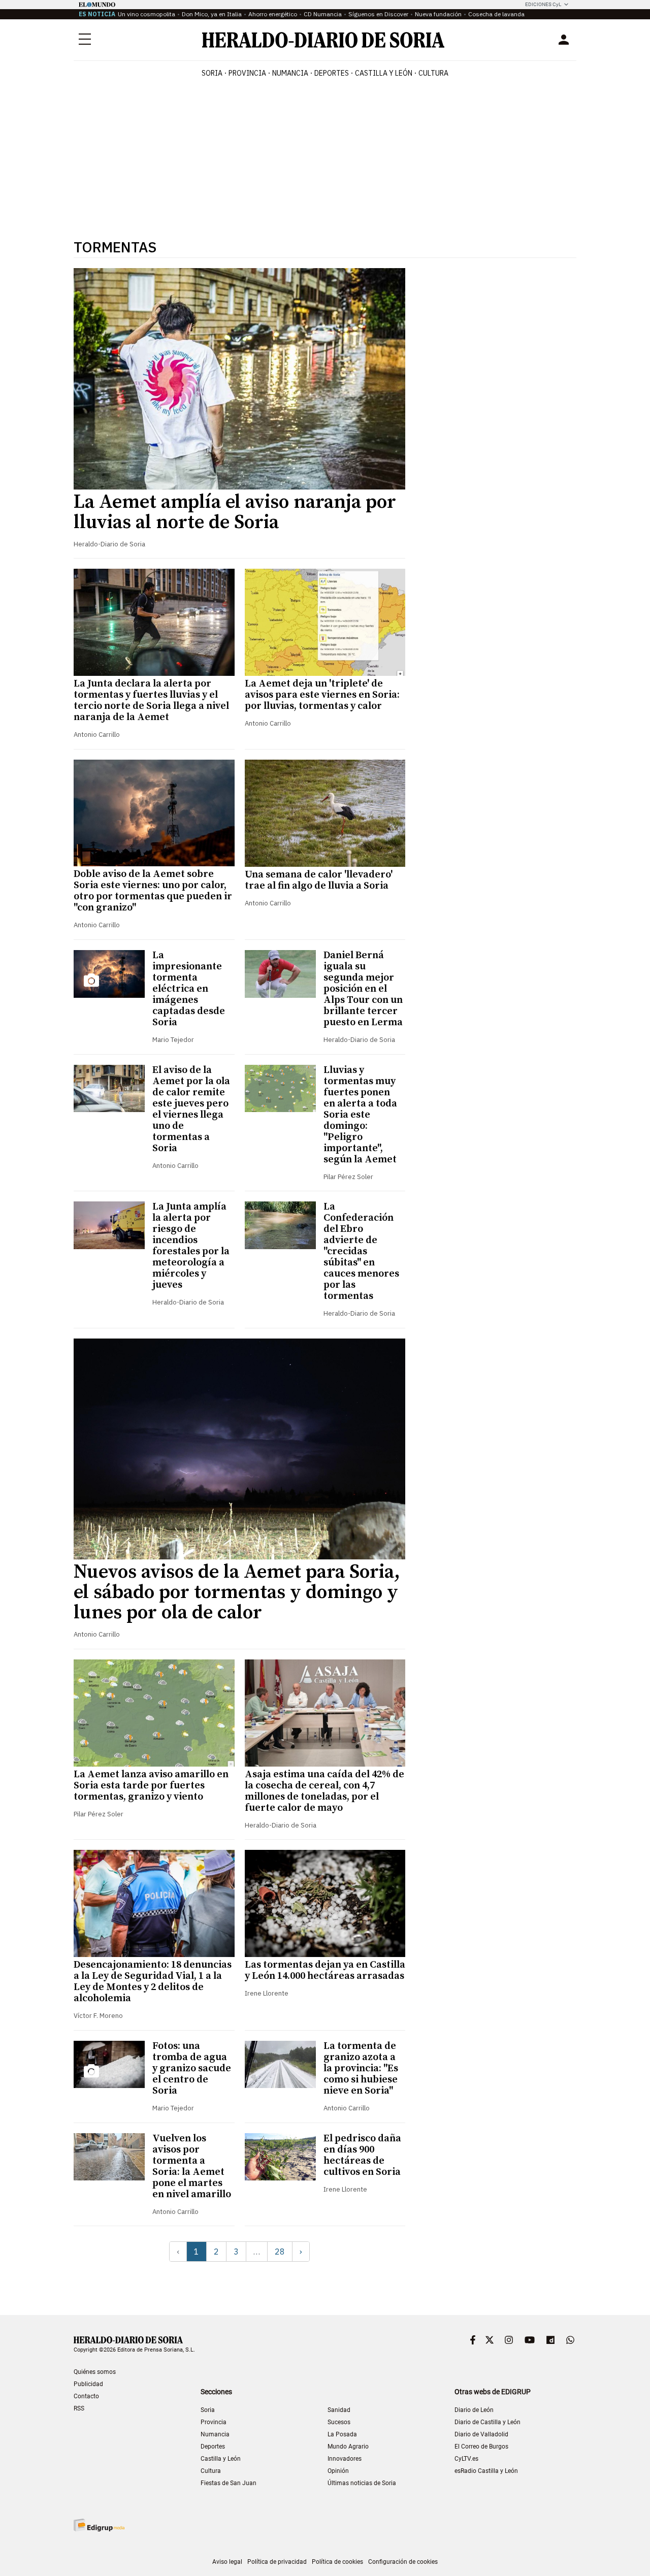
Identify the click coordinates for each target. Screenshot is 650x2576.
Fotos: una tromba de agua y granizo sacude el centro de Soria (192, 2068)
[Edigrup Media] (99, 2525)
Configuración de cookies (403, 2562)
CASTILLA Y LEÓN (384, 73)
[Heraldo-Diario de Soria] (323, 40)
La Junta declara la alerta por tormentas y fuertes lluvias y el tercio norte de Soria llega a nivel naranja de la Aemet (151, 700)
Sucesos (339, 2422)
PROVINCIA (247, 73)
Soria (208, 2410)
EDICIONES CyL (543, 4)
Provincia (214, 2422)
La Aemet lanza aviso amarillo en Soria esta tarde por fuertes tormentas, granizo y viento (151, 1786)
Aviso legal (227, 2562)
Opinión (338, 2471)
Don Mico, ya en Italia (212, 14)
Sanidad (339, 2410)
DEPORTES (332, 73)
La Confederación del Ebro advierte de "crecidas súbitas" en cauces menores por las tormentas (361, 1251)
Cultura (211, 2471)
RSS (79, 2408)
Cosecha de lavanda (496, 14)
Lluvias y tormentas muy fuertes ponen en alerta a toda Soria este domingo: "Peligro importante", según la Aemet (360, 1115)
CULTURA (433, 73)
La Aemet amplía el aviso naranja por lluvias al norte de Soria (235, 512)
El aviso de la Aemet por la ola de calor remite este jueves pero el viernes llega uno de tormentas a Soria (191, 1109)
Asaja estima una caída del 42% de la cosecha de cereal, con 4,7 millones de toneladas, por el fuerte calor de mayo (324, 1791)
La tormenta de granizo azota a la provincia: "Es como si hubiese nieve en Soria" (361, 2068)
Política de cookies (337, 2562)
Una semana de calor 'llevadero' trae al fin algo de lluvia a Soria (319, 880)
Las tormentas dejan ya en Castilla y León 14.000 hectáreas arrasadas (325, 1970)
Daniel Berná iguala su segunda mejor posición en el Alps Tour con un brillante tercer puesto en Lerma (363, 989)
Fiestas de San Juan (229, 2483)
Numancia (215, 2434)
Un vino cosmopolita (147, 14)
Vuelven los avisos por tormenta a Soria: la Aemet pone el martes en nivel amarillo (192, 2166)
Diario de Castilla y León (487, 2422)
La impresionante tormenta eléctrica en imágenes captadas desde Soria (189, 989)
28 (280, 2252)
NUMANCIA (290, 73)
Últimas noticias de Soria (362, 2483)
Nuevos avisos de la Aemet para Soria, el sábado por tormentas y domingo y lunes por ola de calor (237, 1592)
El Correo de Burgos (481, 2447)
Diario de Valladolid (481, 2434)
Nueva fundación (438, 14)
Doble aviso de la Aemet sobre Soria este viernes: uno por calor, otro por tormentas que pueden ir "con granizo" (153, 891)
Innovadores (345, 2459)
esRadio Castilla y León (486, 2471)
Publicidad (88, 2384)
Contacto (86, 2396)
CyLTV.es (466, 2459)
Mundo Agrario (348, 2447)
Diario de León (474, 2410)
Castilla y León (221, 2459)
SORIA (212, 73)
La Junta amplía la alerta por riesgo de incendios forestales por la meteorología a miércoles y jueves (191, 1246)
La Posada (342, 2434)
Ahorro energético (273, 14)
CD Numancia (323, 14)
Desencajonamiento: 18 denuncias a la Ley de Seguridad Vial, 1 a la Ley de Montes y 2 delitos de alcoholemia (153, 1982)
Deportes (213, 2447)
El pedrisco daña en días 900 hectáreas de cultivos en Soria (362, 2155)
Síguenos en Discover (378, 14)
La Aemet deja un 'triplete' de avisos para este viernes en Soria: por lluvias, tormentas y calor (322, 695)
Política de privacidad (277, 2562)
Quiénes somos (95, 2372)
